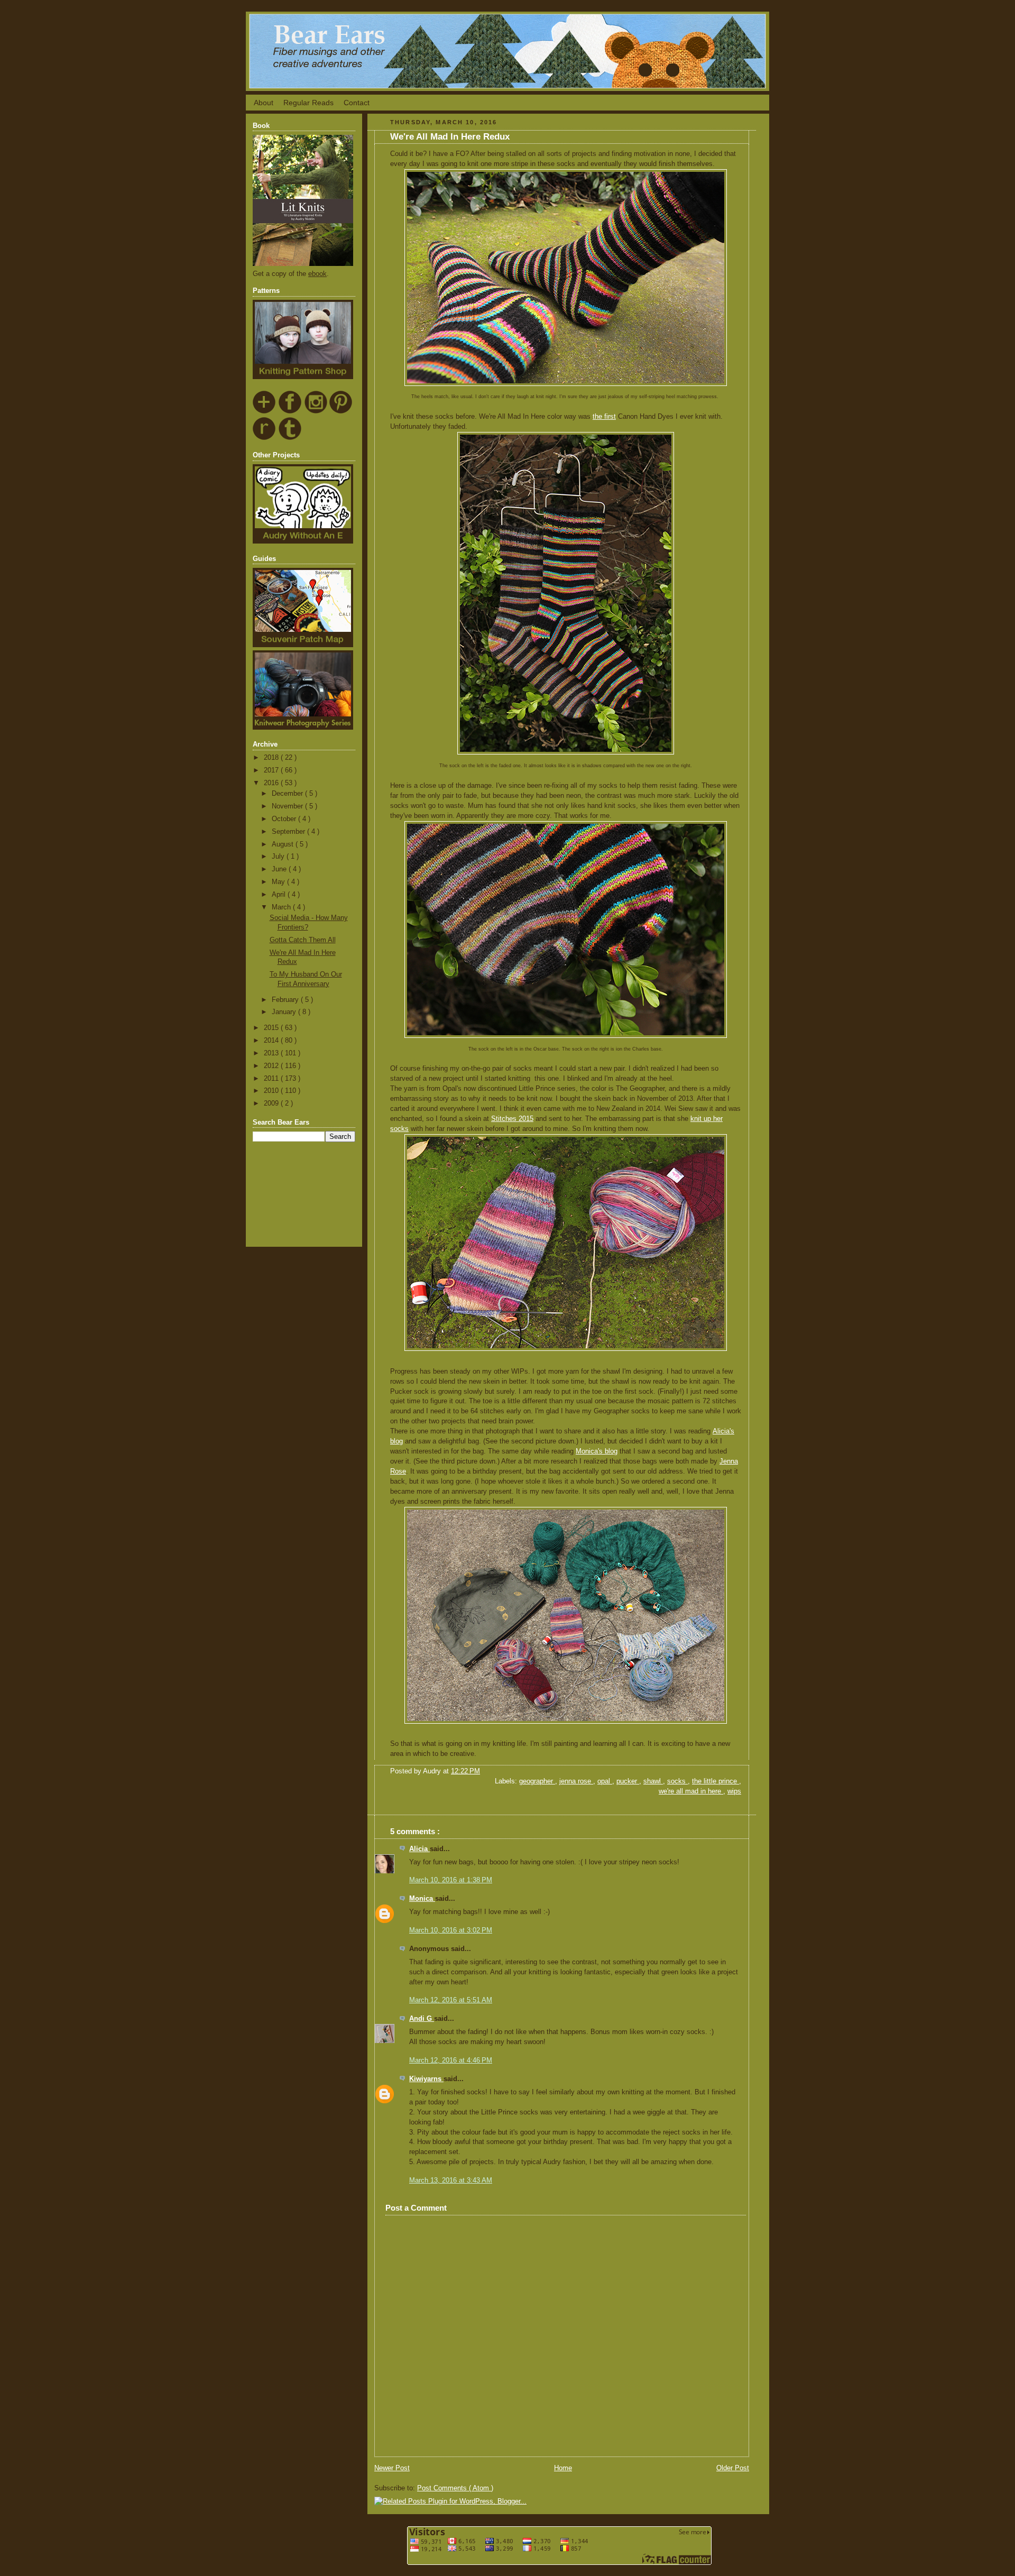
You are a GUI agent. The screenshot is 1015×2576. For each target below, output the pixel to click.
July (279, 857)
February (286, 1000)
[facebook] (290, 412)
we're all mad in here (691, 1791)
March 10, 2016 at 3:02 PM (451, 1930)
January (285, 1012)
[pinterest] (341, 412)
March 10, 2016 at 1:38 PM (451, 1880)
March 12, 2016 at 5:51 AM (451, 2000)
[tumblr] (290, 438)
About (264, 103)
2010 (272, 1091)
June (280, 869)
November (288, 806)
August (284, 844)
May (279, 882)
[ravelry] (265, 438)
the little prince (716, 1781)
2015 (272, 1028)
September (289, 832)
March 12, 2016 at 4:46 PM (451, 2060)
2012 (272, 1066)
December (288, 794)
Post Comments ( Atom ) (455, 2488)
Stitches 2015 (512, 1119)
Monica (422, 1899)
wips (734, 1791)
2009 (272, 1103)
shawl (653, 1781)
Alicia (419, 1849)
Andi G (422, 2019)
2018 (272, 758)
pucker (628, 1781)
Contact (357, 103)
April (280, 895)
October (285, 819)
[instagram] (316, 412)
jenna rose (576, 1781)
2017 (272, 770)
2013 (272, 1053)
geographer (537, 1781)
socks (677, 1781)
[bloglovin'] (265, 412)
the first (604, 417)
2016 (272, 783)
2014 (272, 1041)
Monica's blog (597, 1451)
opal (605, 1781)
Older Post (733, 2468)
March (282, 907)
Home (563, 2468)
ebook (317, 274)
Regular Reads (308, 103)
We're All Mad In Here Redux (450, 137)
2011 (272, 1079)
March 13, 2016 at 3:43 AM (451, 2181)
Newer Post (392, 2468)
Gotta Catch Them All (303, 940)
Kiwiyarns (426, 2079)
